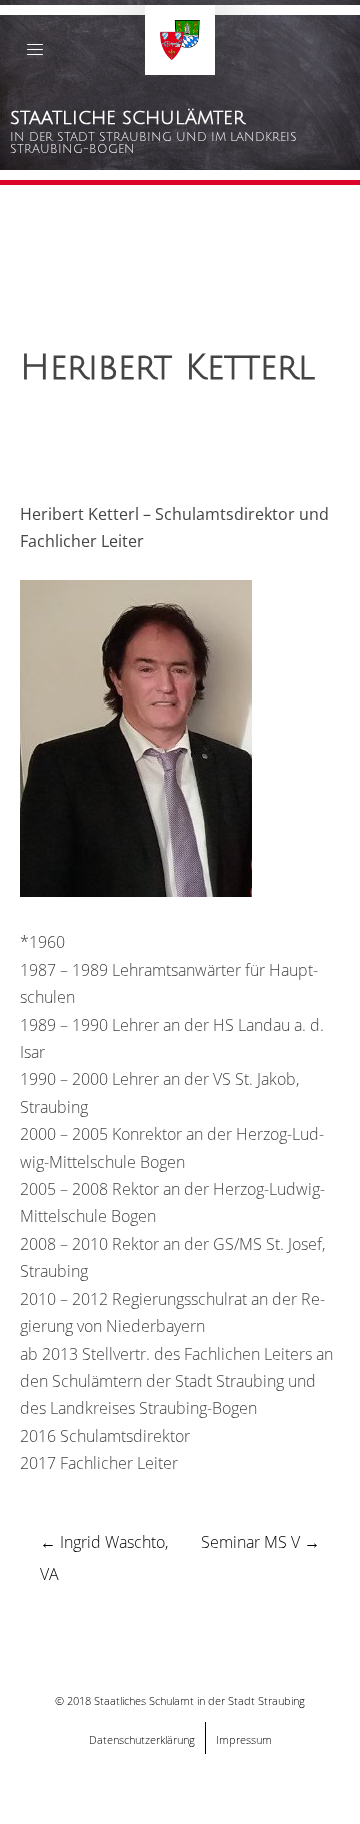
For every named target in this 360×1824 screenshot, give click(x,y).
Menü (35, 53)
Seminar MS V (260, 1542)
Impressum (244, 1739)
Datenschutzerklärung (142, 1739)
